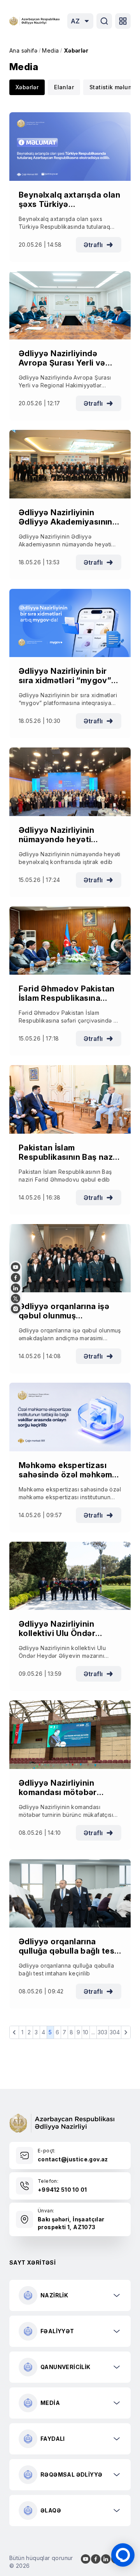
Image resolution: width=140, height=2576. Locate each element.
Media (50, 50)
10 (86, 2032)
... (93, 2032)
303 (103, 2032)
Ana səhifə (23, 50)
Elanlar (64, 87)
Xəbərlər (76, 50)
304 (115, 2032)
